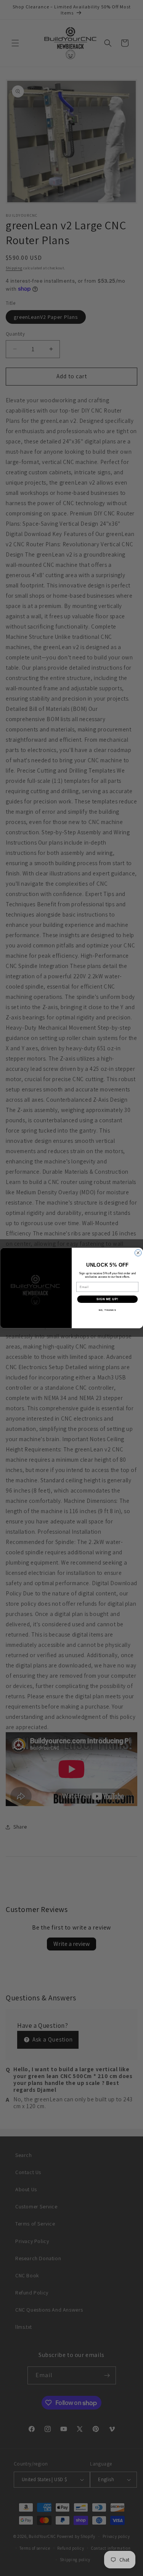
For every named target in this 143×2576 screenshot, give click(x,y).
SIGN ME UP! (107, 1299)
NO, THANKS (107, 1310)
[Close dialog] (138, 1253)
